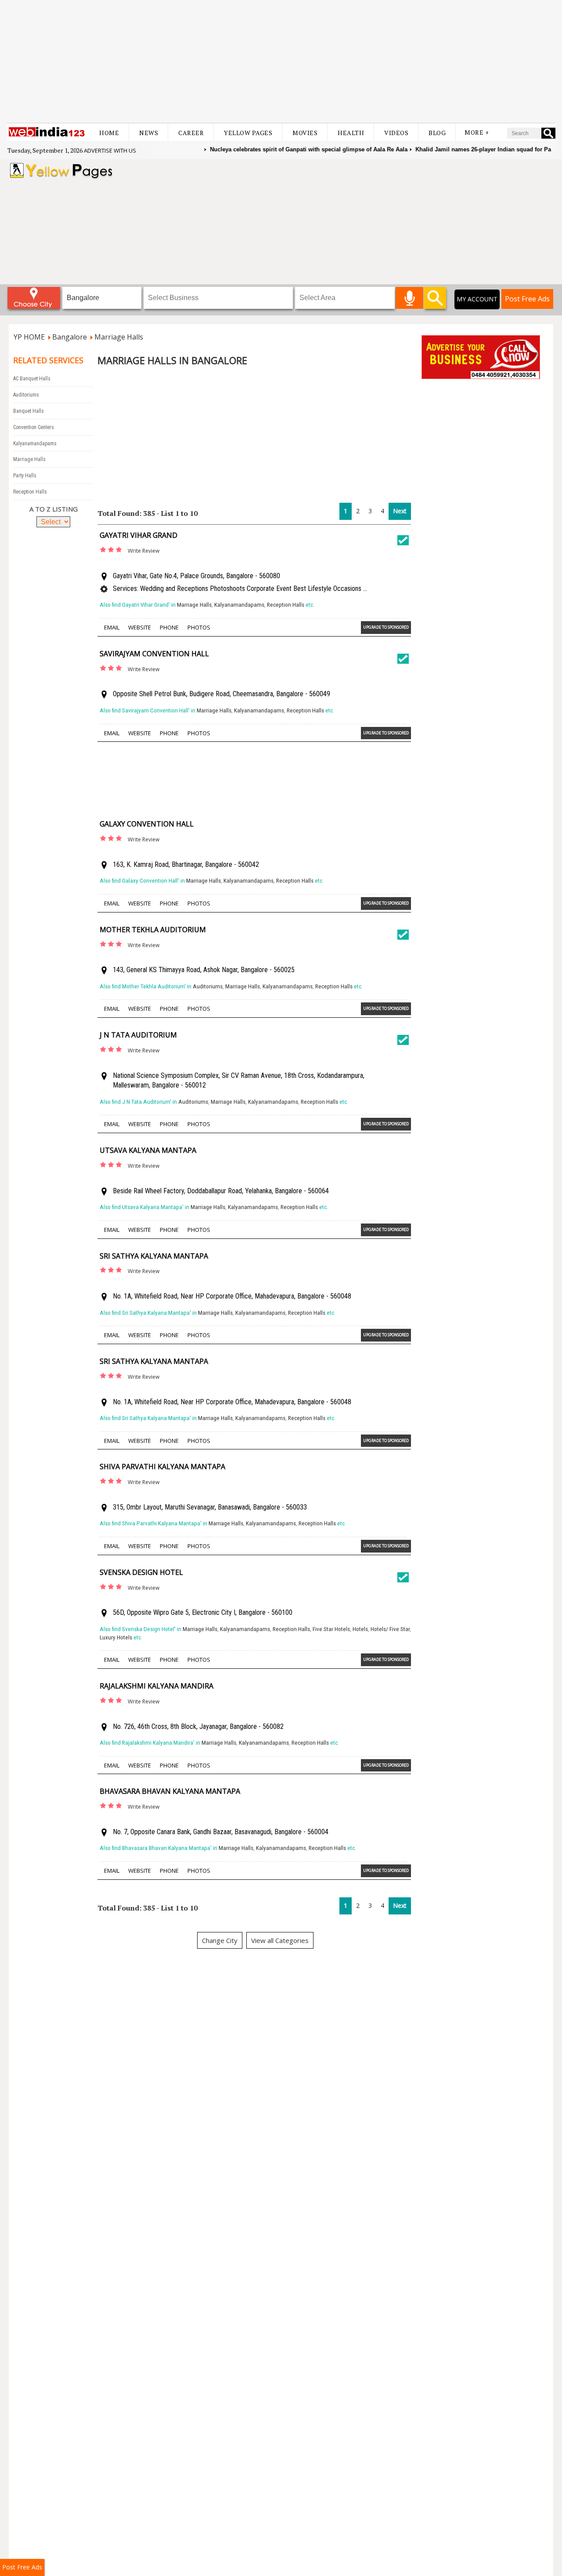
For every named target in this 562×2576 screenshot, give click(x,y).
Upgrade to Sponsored (386, 627)
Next (400, 511)
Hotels (360, 1629)
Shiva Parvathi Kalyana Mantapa (162, 1467)
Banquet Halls (29, 411)
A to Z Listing (54, 509)
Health (351, 133)
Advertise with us (110, 150)
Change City (220, 1940)
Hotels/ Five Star (390, 1629)
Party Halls (25, 476)
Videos (396, 133)
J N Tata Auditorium (138, 1035)
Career (191, 133)
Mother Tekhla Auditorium (153, 930)
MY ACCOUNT (477, 299)
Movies (305, 133)
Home (109, 133)
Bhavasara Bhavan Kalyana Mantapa (170, 1791)
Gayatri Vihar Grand (139, 535)
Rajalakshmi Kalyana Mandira (157, 1686)
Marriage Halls (29, 459)
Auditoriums (26, 395)
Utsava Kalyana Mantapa (148, 1150)
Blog (437, 133)
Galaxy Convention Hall (147, 824)
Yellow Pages (248, 133)
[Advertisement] (281, 61)
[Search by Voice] (409, 298)
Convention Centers (34, 427)
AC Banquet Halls (32, 379)
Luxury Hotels (116, 1637)
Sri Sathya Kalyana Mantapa (154, 1256)
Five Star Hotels (331, 1629)
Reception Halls (30, 492)
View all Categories (280, 1940)
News (149, 133)
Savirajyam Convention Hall (154, 654)
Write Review (144, 551)
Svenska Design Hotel (141, 1572)
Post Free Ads (527, 299)
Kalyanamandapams (35, 444)
